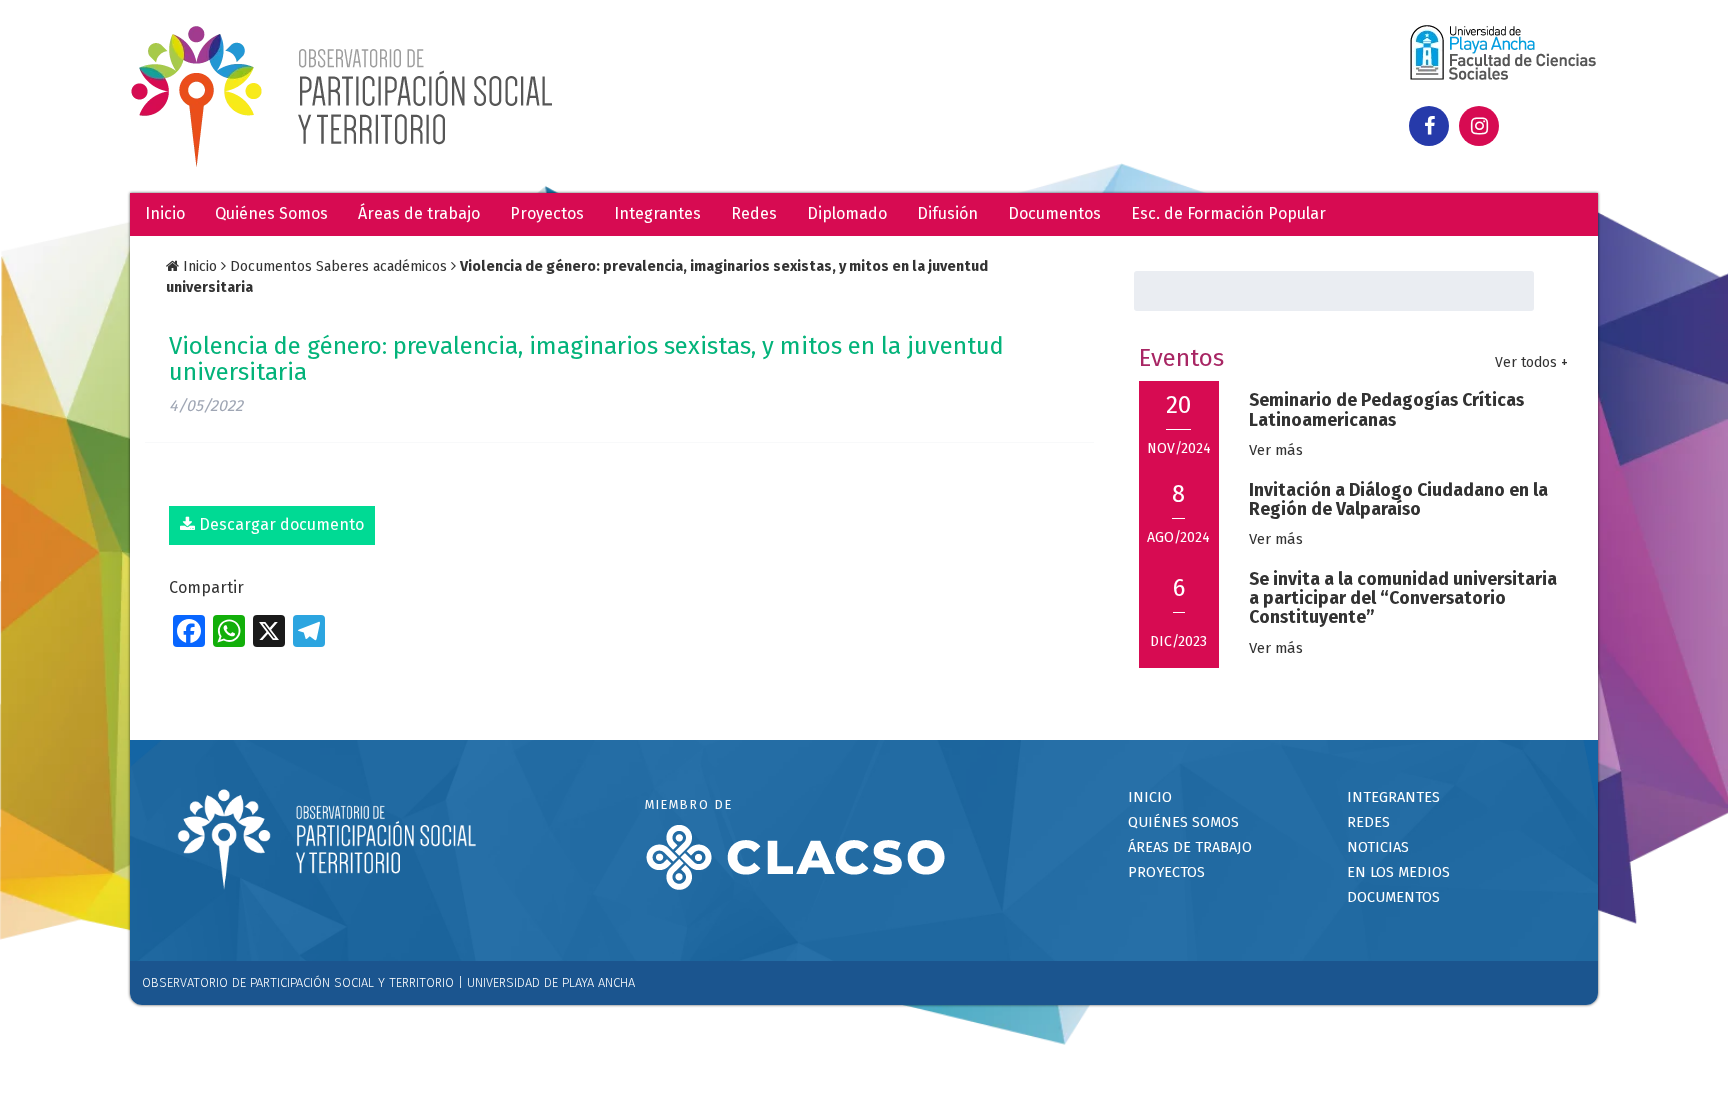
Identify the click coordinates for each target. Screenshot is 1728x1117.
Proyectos (547, 213)
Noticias (1378, 847)
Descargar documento (279, 524)
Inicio (165, 213)
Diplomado (847, 213)
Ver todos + (1531, 362)
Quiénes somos (1183, 822)
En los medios (1398, 872)
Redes (754, 213)
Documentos (1054, 213)
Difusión (947, 213)
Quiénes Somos (271, 213)
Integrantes (657, 213)
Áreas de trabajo (419, 213)
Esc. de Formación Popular (1228, 213)
